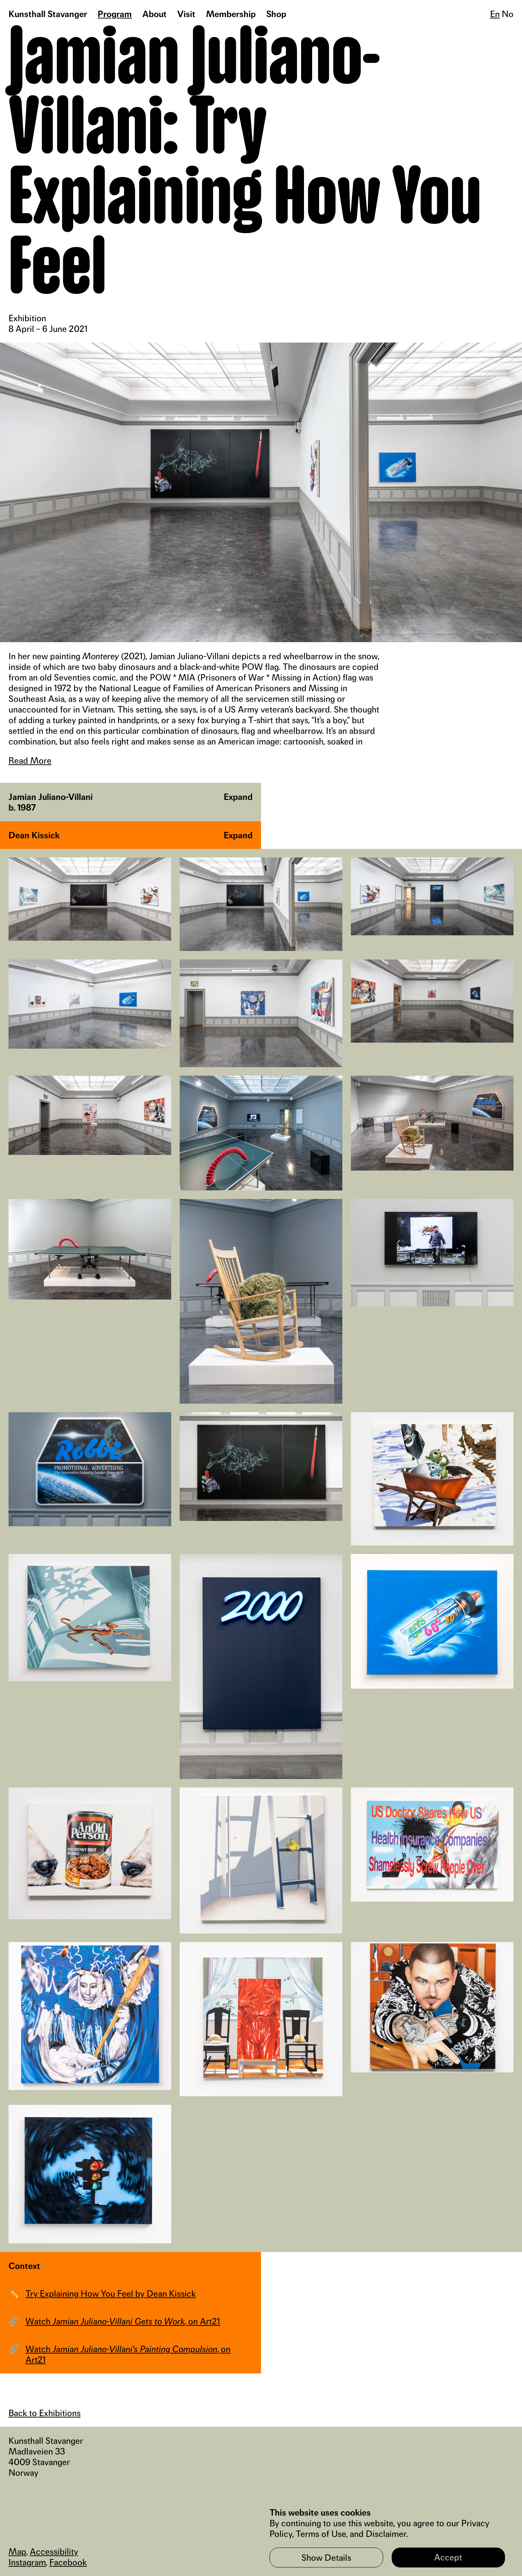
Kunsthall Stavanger (48, 14)
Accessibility (54, 2551)
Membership (231, 14)
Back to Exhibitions (45, 2413)
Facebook (68, 2562)
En (495, 14)
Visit (186, 14)
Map (17, 2551)
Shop (276, 14)
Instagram (27, 2562)
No (508, 14)
